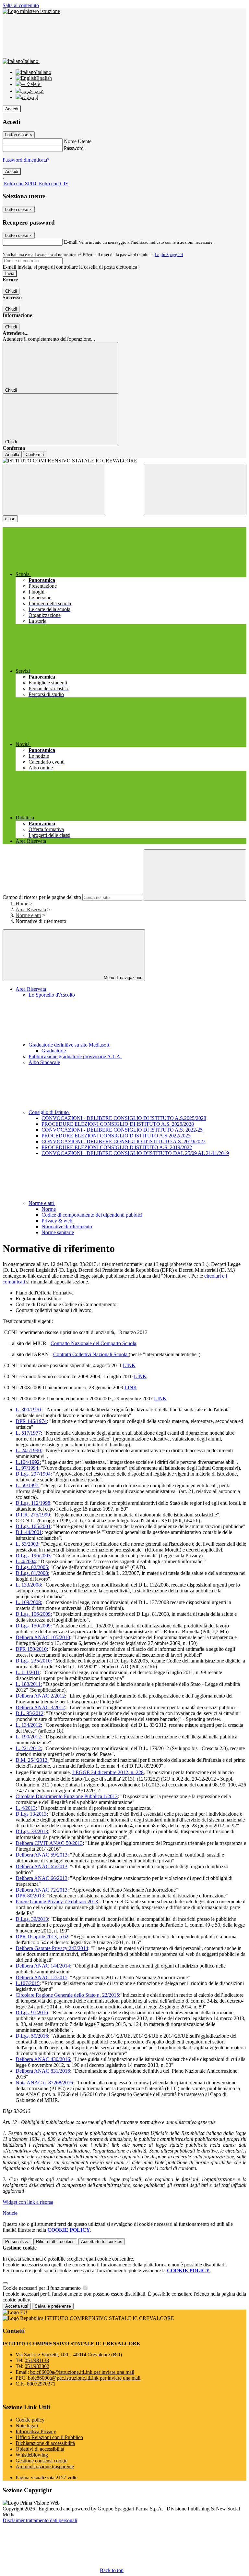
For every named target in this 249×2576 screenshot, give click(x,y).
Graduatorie (54, 1051)
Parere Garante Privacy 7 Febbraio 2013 (57, 1901)
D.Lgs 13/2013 (31, 1814)
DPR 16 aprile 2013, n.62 (42, 1937)
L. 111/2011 (28, 1672)
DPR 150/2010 (31, 1649)
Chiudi (11, 291)
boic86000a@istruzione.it (82, 2372)
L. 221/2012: (29, 1748)
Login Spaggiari (169, 255)
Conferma (35, 454)
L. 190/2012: (29, 1737)
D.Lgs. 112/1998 (33, 1503)
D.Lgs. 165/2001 (33, 1526)
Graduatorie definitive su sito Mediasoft (70, 1045)
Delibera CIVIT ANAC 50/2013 (49, 1843)
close (10, 519)
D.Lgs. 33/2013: (32, 1831)
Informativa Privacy (36, 2431)
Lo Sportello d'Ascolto (52, 995)
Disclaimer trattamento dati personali (40, 2520)
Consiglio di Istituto (49, 1112)
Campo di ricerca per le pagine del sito (42, 897)
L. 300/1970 (28, 1410)
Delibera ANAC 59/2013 (41, 1855)
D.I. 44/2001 (29, 1532)
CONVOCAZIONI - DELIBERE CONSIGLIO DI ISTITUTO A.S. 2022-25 (122, 1130)
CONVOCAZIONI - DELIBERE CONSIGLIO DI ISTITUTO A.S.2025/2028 (124, 1118)
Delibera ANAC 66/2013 (41, 1878)
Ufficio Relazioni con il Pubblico (49, 2437)
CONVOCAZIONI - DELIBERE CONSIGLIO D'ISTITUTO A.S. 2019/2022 (124, 1141)
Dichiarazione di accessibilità (45, 2443)
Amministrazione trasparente (45, 2466)
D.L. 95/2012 (30, 1713)
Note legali (27, 2426)
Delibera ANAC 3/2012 (40, 1707)
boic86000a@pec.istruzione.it (84, 2378)
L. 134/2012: (29, 1725)
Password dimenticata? (26, 160)
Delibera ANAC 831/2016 (43, 2071)
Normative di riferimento (67, 1227)
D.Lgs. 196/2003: (34, 1556)
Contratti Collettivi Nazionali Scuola (91, 1354)
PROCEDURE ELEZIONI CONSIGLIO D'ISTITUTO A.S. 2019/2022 (117, 1147)
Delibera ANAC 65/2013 (41, 1866)
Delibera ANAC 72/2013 (41, 1890)
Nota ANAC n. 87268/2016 (44, 2083)
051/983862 (37, 2366)
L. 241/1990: (29, 1450)
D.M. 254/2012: (32, 1760)
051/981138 (37, 2360)
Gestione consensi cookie (41, 2461)
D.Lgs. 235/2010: (34, 1661)
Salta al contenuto (21, 5)
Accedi (12, 109)
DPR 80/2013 (30, 1896)
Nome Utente (78, 141)
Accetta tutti (102, 2242)
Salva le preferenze (53, 2306)
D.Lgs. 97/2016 (32, 2012)
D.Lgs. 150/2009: (34, 1626)
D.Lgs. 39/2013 (32, 1919)
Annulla (12, 454)
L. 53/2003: (28, 1544)
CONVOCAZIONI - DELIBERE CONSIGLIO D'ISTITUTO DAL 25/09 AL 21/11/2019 (135, 1153)
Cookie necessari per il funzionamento (42, 2288)
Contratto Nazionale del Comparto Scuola (93, 1343)
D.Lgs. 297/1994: (34, 1474)
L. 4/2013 (26, 1808)
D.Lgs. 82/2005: (32, 1567)
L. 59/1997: (28, 1485)
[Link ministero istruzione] (31, 11)
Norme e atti (28, 915)
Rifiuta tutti (55, 2242)
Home (22, 904)
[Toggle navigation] (54, 490)
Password (74, 148)
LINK (129, 1365)
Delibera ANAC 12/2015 (41, 1977)
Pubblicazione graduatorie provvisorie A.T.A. (75, 1056)
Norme (49, 1209)
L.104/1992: (28, 1462)
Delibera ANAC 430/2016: (43, 2059)
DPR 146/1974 (31, 1421)
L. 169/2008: (29, 1602)
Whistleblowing (32, 2455)
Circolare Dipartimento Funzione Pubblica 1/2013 (67, 1796)
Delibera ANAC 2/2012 (40, 1696)
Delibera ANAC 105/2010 (43, 1637)
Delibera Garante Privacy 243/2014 (52, 1948)
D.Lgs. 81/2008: (32, 1573)
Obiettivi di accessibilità (40, 2449)
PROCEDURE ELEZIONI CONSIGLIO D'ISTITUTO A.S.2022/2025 (116, 1136)
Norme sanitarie (58, 1232)
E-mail (71, 242)
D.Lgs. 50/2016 (32, 2036)
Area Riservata (31, 909)
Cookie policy (30, 2420)
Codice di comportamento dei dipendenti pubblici (92, 1215)
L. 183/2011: (29, 1684)
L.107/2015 (28, 1983)
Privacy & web (57, 1221)
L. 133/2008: (29, 1585)
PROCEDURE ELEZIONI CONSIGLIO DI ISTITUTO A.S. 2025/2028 (118, 1124)
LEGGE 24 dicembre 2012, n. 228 (108, 1772)
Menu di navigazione (122, 978)
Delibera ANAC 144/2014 (43, 1966)
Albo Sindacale (44, 1062)
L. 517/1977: (29, 1433)
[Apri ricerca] (195, 490)
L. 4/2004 (26, 1561)
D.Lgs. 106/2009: (34, 1614)
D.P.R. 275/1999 (33, 1515)
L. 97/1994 (27, 1468)
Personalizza (17, 2242)
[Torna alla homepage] (124, 461)
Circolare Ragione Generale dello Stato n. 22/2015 (67, 1995)
